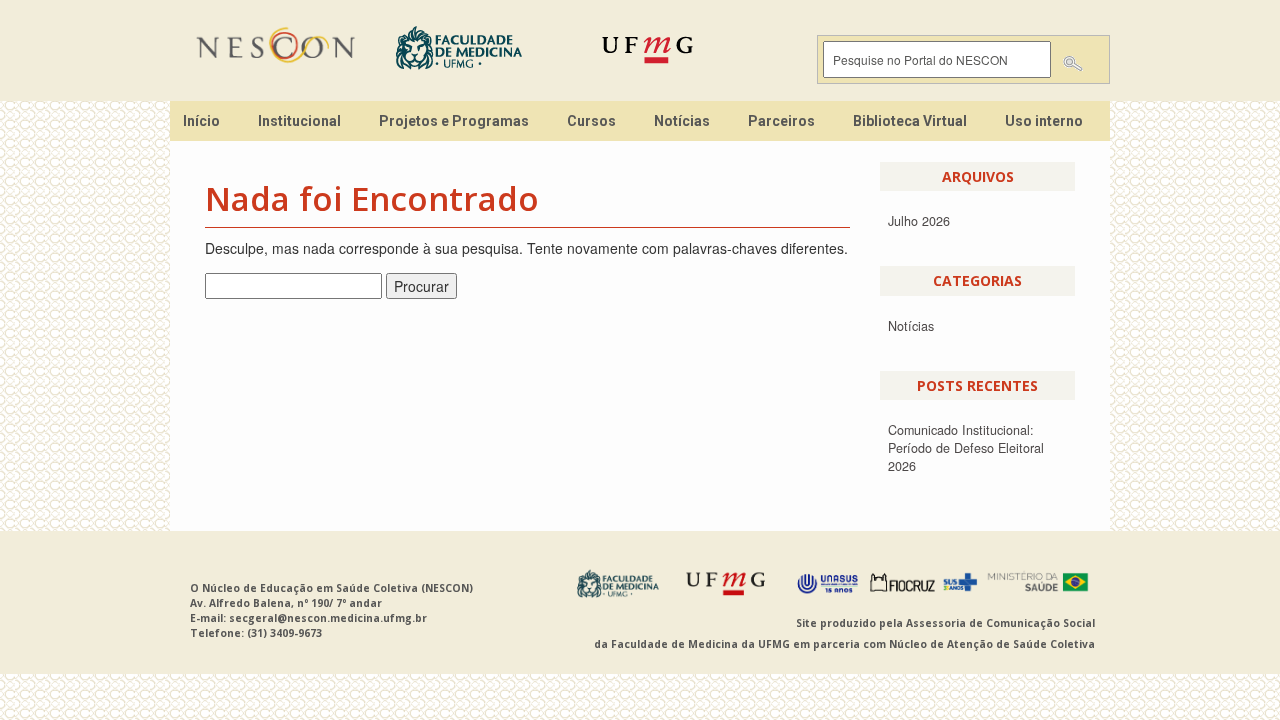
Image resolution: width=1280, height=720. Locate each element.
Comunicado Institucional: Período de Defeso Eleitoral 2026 (966, 448)
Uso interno (1044, 121)
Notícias (682, 121)
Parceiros (781, 121)
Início (201, 121)
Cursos (591, 121)
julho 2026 (919, 221)
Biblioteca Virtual (910, 121)
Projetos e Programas (454, 121)
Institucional (299, 121)
